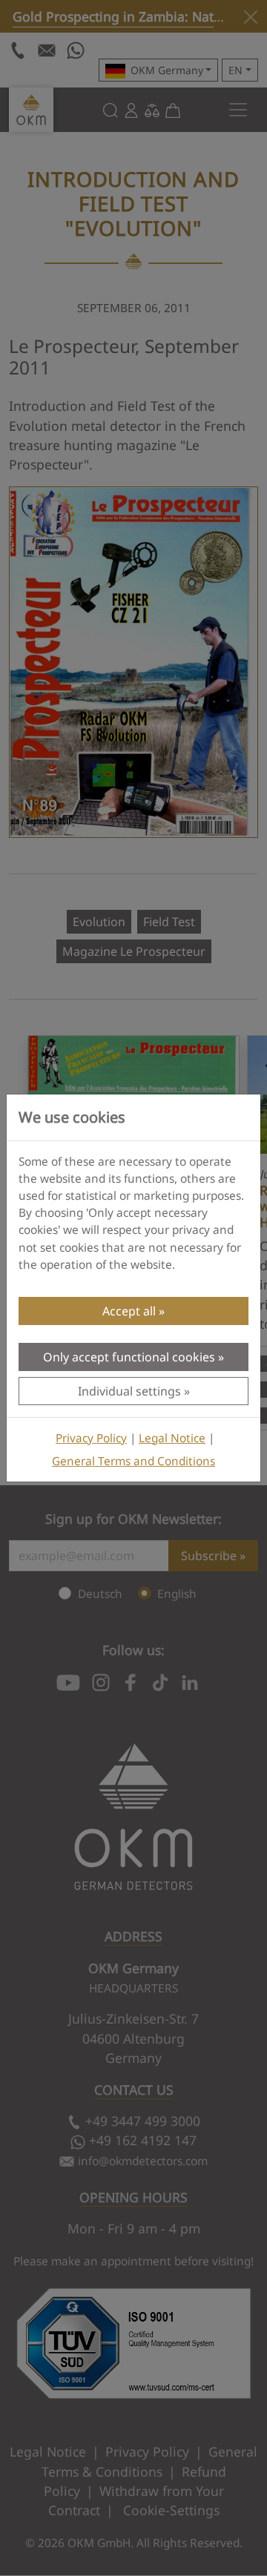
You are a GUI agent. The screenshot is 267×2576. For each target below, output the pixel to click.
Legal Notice (172, 1438)
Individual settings (129, 1391)
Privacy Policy (91, 1438)
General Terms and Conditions (133, 1461)
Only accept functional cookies (129, 1357)
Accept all (129, 1311)
